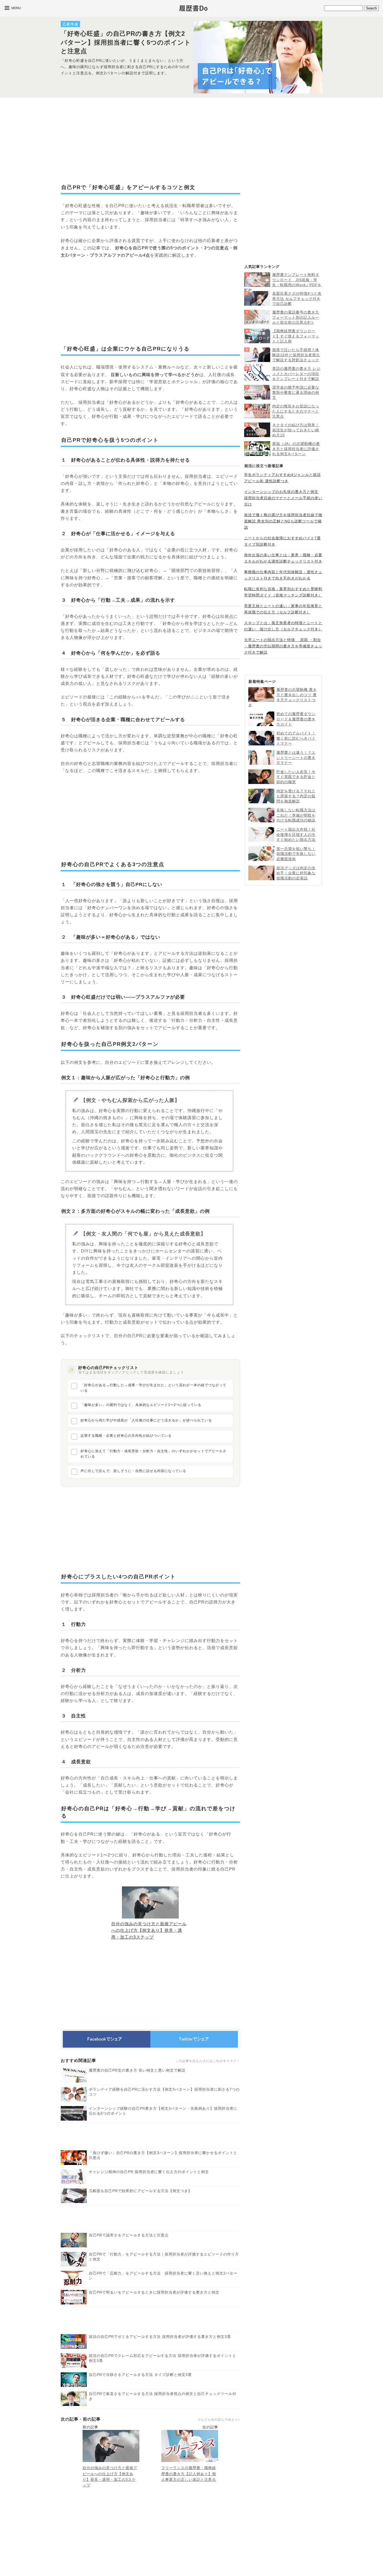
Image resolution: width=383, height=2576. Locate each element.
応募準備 (70, 24)
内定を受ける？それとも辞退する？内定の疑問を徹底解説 (296, 796)
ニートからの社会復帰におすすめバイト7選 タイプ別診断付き (282, 541)
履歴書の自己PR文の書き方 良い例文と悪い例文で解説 (137, 2070)
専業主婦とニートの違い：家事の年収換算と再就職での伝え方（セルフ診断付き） (283, 609)
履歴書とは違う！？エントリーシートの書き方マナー (296, 758)
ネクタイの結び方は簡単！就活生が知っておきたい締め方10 (296, 430)
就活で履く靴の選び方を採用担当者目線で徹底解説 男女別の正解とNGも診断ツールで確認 (283, 521)
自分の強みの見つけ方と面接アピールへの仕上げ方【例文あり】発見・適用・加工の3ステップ (149, 1931)
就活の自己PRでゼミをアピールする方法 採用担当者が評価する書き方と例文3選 (160, 2337)
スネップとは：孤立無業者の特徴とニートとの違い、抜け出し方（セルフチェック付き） (283, 626)
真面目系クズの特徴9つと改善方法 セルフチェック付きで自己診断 (297, 298)
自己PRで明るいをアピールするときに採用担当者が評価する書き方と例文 (154, 2292)
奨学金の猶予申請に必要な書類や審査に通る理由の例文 (296, 392)
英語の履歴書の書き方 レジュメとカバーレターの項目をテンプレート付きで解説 (296, 374)
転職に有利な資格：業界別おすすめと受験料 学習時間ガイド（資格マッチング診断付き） (283, 592)
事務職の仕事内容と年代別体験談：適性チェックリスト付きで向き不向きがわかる (283, 575)
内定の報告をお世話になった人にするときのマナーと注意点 (296, 411)
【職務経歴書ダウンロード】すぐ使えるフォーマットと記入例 (296, 336)
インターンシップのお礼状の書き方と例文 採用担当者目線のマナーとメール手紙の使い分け (283, 498)
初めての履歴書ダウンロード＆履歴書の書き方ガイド (296, 719)
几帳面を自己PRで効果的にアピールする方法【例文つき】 (140, 2191)
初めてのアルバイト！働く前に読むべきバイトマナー (296, 738)
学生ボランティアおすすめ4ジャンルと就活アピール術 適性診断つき (282, 478)
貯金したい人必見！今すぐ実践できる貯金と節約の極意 (296, 777)
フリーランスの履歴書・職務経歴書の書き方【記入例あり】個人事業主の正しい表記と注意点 (189, 2474)
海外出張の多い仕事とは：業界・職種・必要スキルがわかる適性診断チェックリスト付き (283, 558)
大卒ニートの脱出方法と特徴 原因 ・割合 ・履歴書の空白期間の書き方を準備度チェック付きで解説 (283, 646)
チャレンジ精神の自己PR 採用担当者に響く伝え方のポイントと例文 (149, 2172)
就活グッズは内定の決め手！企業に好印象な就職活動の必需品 (296, 873)
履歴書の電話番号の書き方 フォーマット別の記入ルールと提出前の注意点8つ (296, 317)
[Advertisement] (150, 140)
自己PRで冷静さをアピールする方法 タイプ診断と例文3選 (140, 2375)
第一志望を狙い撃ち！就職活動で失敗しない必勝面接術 (296, 854)
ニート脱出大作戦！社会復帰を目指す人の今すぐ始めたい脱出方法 (296, 834)
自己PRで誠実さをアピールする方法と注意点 (129, 2235)
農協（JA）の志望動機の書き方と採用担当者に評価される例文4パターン (296, 449)
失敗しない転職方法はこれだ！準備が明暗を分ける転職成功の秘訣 (296, 815)
